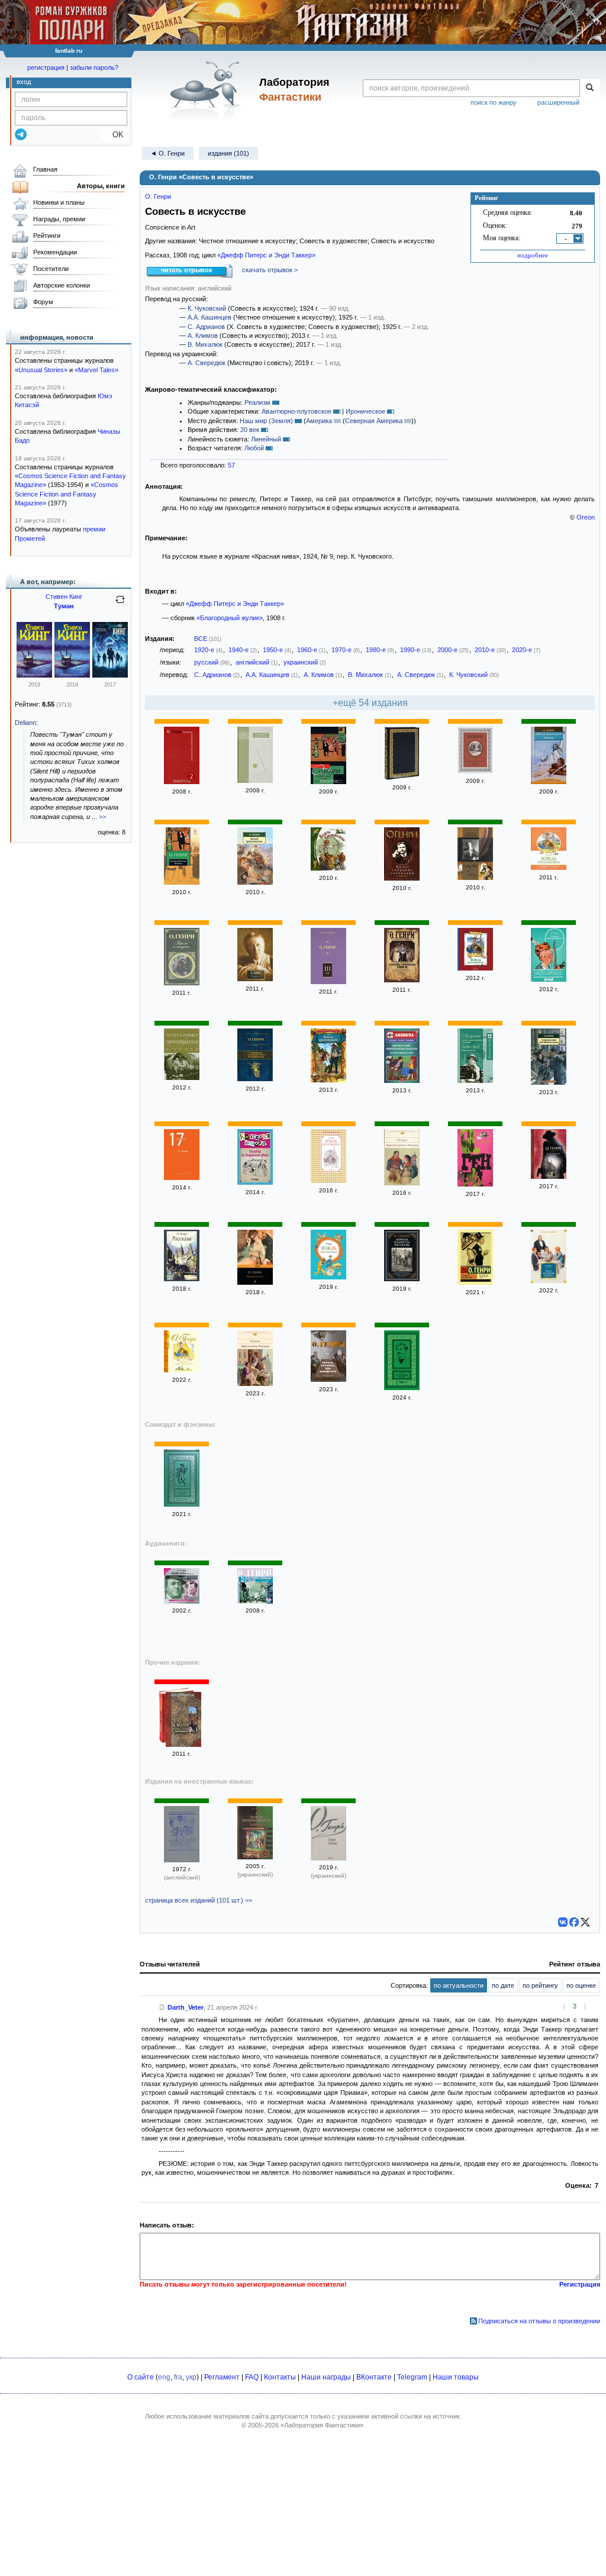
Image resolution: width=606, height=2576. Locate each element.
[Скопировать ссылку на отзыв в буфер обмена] (162, 2007)
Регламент (222, 2377)
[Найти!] (590, 88)
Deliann (25, 723)
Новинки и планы (59, 202)
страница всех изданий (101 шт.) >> (199, 1900)
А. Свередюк (207, 363)
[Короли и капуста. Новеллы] (255, 979)
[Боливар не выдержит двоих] (255, 1182)
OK (113, 135)
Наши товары (456, 2377)
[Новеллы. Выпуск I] (182, 1601)
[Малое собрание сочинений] (402, 878)
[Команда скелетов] (34, 675)
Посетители (51, 269)
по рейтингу (540, 1985)
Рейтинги (47, 236)
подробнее (533, 255)
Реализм (257, 402)
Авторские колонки (62, 285)
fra (178, 2377)
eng (164, 2377)
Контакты (280, 2377)
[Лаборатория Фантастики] (207, 90)
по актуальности (459, 1985)
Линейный (266, 439)
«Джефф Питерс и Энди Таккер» (266, 255)
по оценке (581, 1985)
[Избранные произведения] (182, 1078)
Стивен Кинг (64, 597)
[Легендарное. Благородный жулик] (183, 1721)
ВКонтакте (374, 2377)
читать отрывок (187, 270)
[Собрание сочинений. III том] (328, 982)
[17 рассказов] (182, 1178)
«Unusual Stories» (41, 370)
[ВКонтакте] (563, 1922)
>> (102, 817)
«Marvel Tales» (96, 370)
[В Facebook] (574, 1922)
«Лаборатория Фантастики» (322, 2425)
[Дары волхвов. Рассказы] (255, 1384)
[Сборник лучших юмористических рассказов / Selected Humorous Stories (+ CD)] (402, 1081)
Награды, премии (59, 219)
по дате (503, 1985)
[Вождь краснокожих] (255, 882)
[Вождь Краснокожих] (328, 868)
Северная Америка (374, 421)
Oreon (586, 517)
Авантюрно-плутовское (296, 411)
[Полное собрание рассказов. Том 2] (182, 782)
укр (191, 2377)
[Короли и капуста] (182, 983)
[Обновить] (120, 604)
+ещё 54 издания (370, 703)
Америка (319, 421)
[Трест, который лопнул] (549, 1281)
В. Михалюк (205, 344)
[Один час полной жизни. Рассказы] (549, 782)
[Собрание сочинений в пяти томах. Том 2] (255, 781)
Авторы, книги (101, 186)
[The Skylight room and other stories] (182, 1860)
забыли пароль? (94, 67)
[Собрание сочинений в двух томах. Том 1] (475, 878)
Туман (64, 606)
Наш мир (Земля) (266, 421)
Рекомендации (55, 252)
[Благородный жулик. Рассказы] (182, 882)
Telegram (412, 2377)
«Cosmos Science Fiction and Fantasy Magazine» (67, 494)
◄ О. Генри (167, 153)
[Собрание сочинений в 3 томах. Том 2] (475, 771)
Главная (45, 169)
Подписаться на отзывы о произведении (539, 2321)
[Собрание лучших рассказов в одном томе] (255, 1079)
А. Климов (203, 336)
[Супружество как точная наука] (549, 1082)
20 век (250, 430)
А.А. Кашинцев (209, 317)
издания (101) (228, 153)
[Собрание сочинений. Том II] (402, 980)
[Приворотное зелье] (255, 1282)
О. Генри (158, 196)
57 (231, 465)
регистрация (46, 67)
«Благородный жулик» (230, 618)
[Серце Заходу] (328, 1858)
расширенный (558, 102)
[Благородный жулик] (328, 782)
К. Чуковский (207, 308)
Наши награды (326, 2377)
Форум (43, 302)
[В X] (585, 1922)
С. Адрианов (206, 327)
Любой (254, 448)
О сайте (141, 2377)
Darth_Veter (186, 2007)
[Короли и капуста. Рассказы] (402, 1183)
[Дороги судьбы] (402, 778)
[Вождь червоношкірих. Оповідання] (255, 1857)
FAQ (252, 2377)
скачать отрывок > (270, 270)
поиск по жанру (494, 102)
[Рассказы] (182, 1279)
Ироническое (365, 411)
